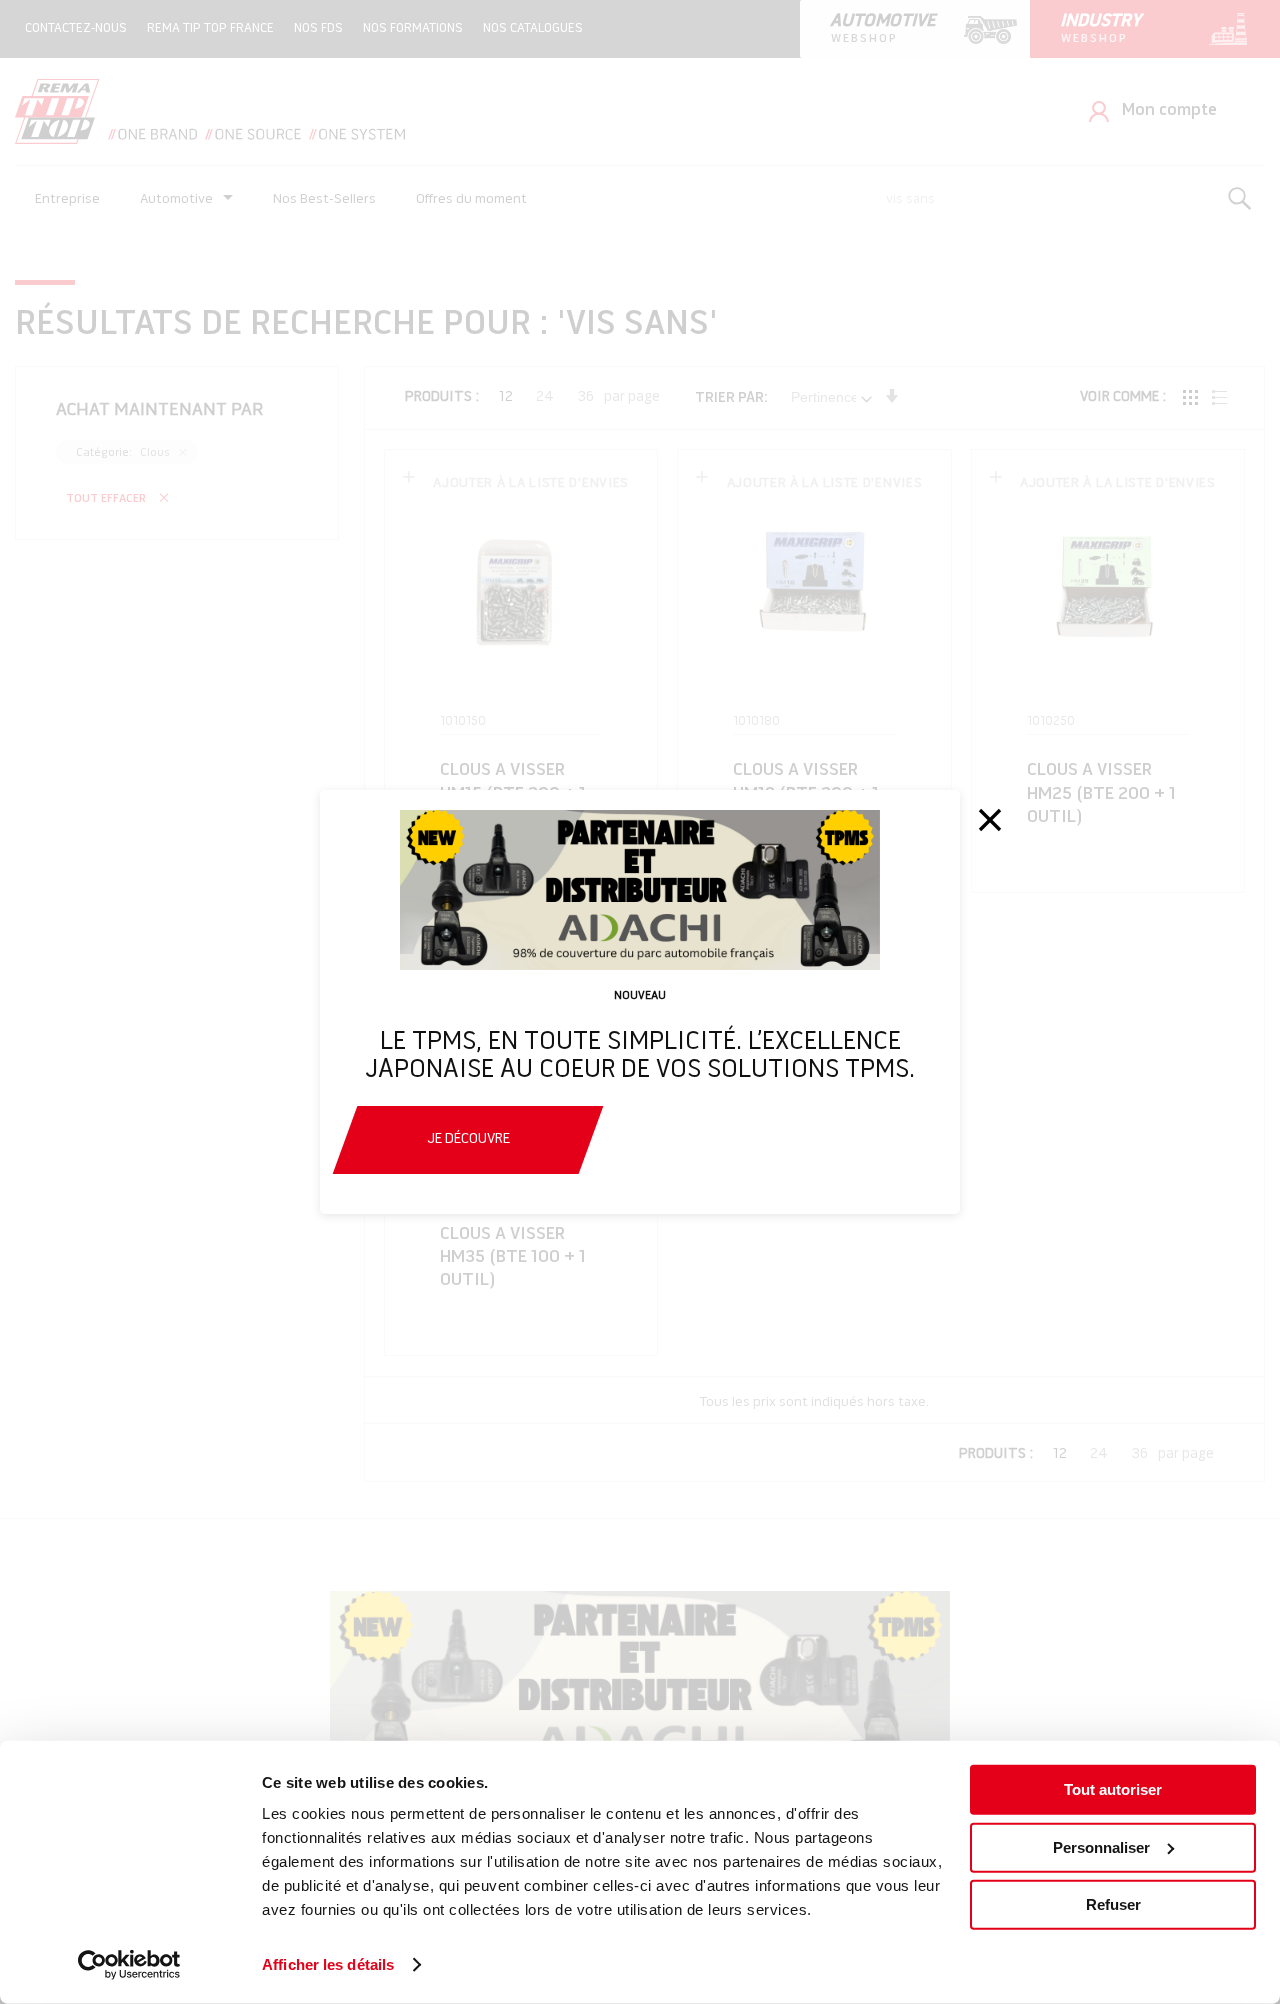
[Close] (990, 820)
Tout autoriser (1113, 1789)
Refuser (1113, 1904)
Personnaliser (1101, 1846)
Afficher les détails (328, 1964)
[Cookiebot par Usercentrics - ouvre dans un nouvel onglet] (129, 1965)
